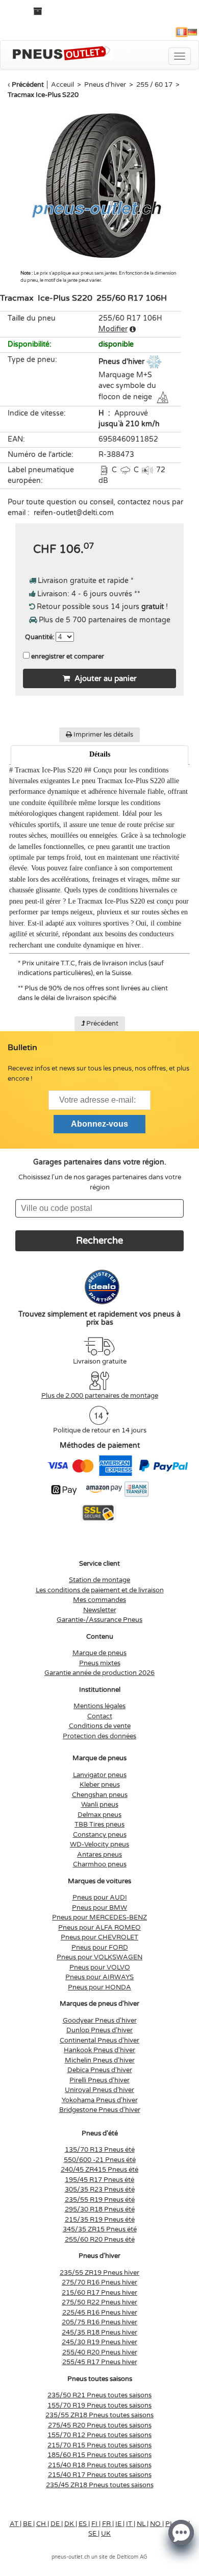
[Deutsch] (192, 32)
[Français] (182, 32)
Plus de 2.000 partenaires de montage (100, 1396)
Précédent (28, 85)
